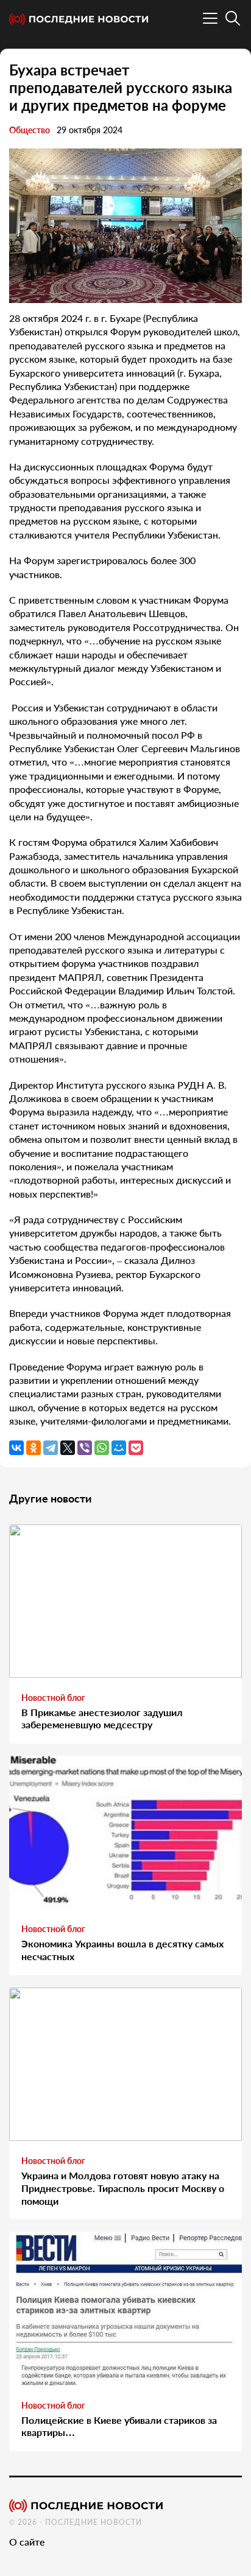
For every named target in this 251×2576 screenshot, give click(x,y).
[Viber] (85, 1448)
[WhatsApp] (102, 1448)
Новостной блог (53, 1698)
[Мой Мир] (119, 1448)
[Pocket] (136, 1448)
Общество (30, 130)
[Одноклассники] (34, 1448)
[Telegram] (51, 1448)
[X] (68, 1448)
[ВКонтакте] (16, 1448)
